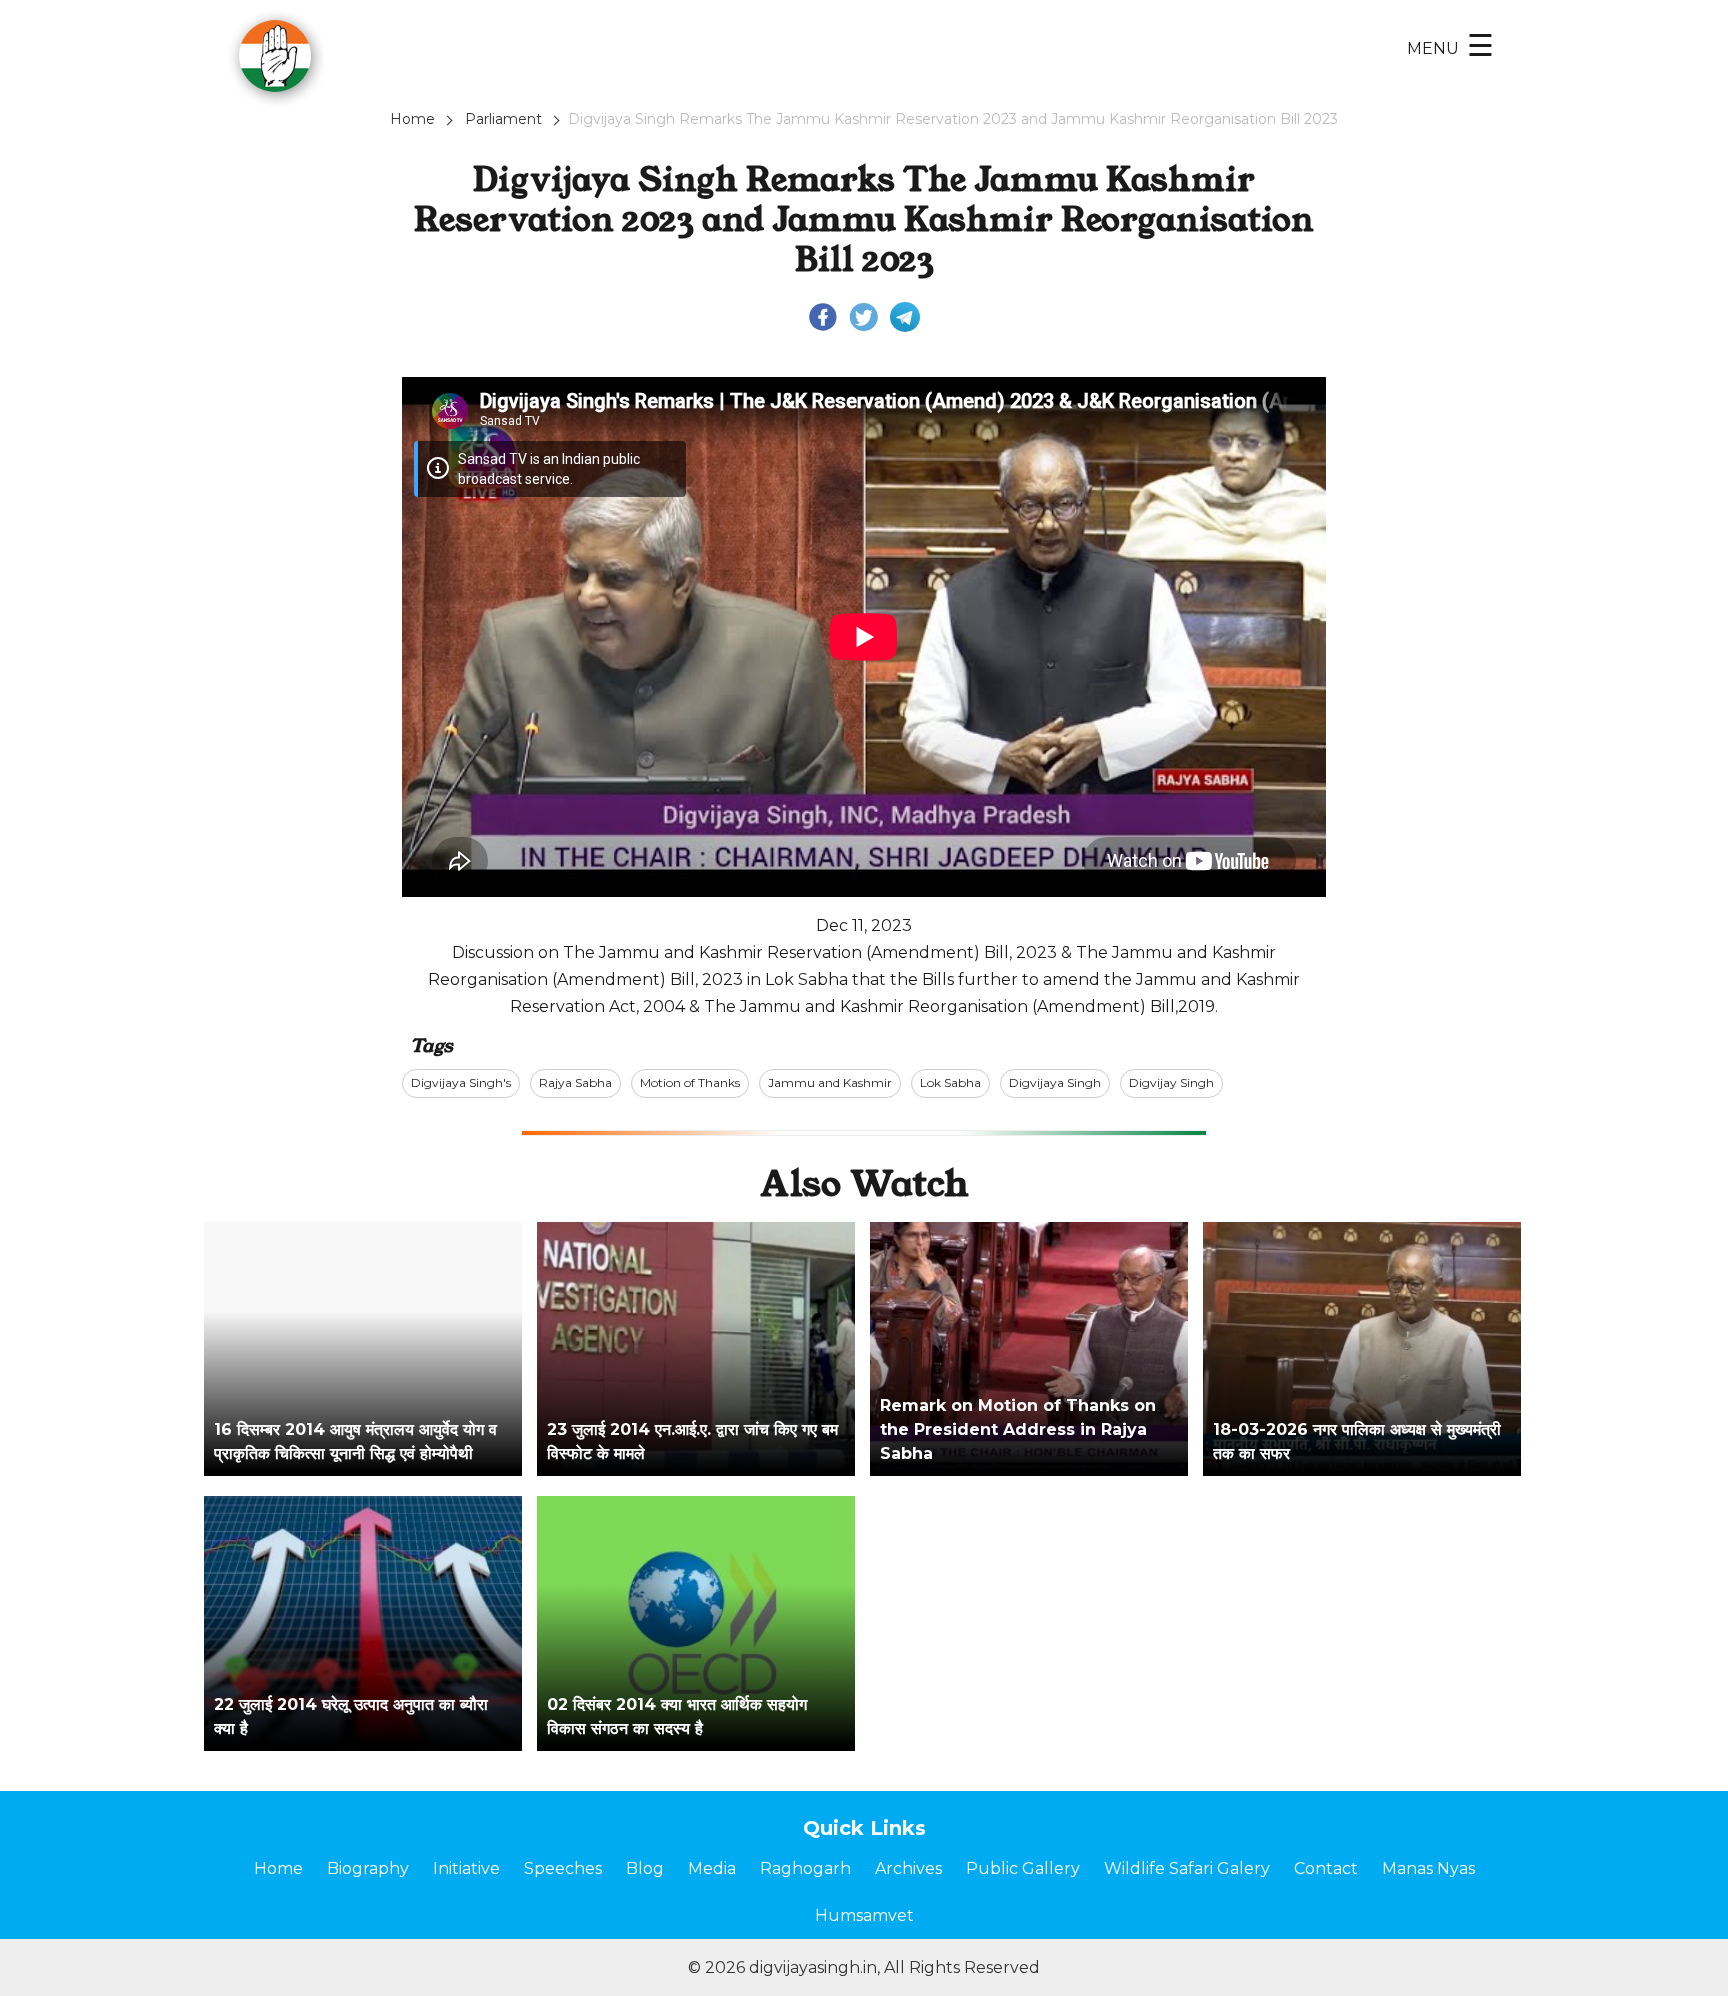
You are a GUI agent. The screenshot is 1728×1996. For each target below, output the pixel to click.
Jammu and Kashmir (830, 1082)
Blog (645, 1868)
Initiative (466, 1868)
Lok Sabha (950, 1082)
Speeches (563, 1868)
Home (412, 119)
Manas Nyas (1428, 1868)
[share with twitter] (864, 316)
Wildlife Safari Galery (1187, 1868)
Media (712, 1868)
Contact (1326, 1868)
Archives (908, 1868)
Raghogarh (805, 1868)
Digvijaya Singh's (461, 1082)
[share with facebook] (823, 316)
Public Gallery (1023, 1868)
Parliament (503, 119)
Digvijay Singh (1171, 1082)
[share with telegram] (905, 316)
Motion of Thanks (690, 1082)
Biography (368, 1868)
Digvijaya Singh (1055, 1082)
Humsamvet (864, 1915)
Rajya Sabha (575, 1082)
